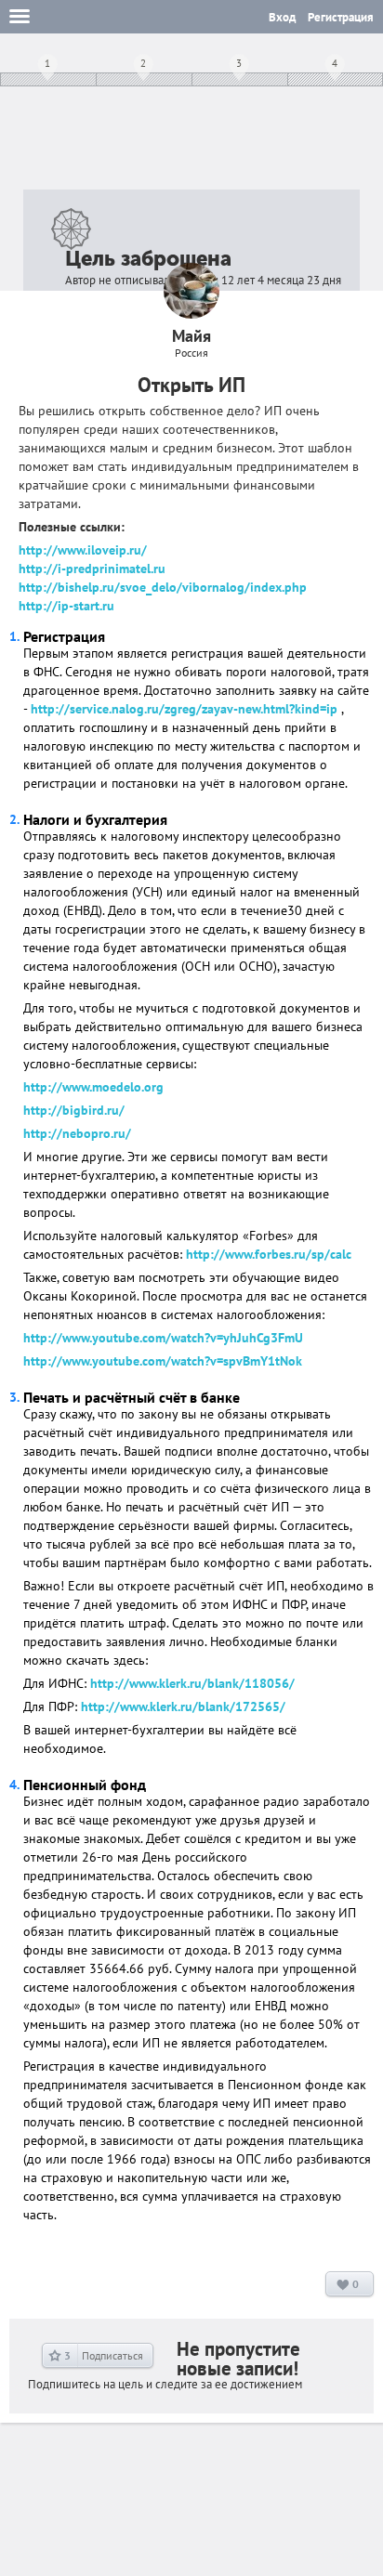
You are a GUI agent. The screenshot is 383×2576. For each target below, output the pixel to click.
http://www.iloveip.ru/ (83, 550)
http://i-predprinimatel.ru (92, 569)
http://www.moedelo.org (93, 1087)
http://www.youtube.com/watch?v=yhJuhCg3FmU (163, 1338)
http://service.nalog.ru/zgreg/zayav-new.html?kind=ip (184, 709)
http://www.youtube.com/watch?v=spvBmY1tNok (163, 1361)
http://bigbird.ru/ (74, 1110)
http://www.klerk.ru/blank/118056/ (192, 1683)
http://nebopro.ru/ (77, 1133)
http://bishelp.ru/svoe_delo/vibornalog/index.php (163, 587)
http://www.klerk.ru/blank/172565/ (183, 1706)
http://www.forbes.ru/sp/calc (269, 1254)
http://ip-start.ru (66, 606)
